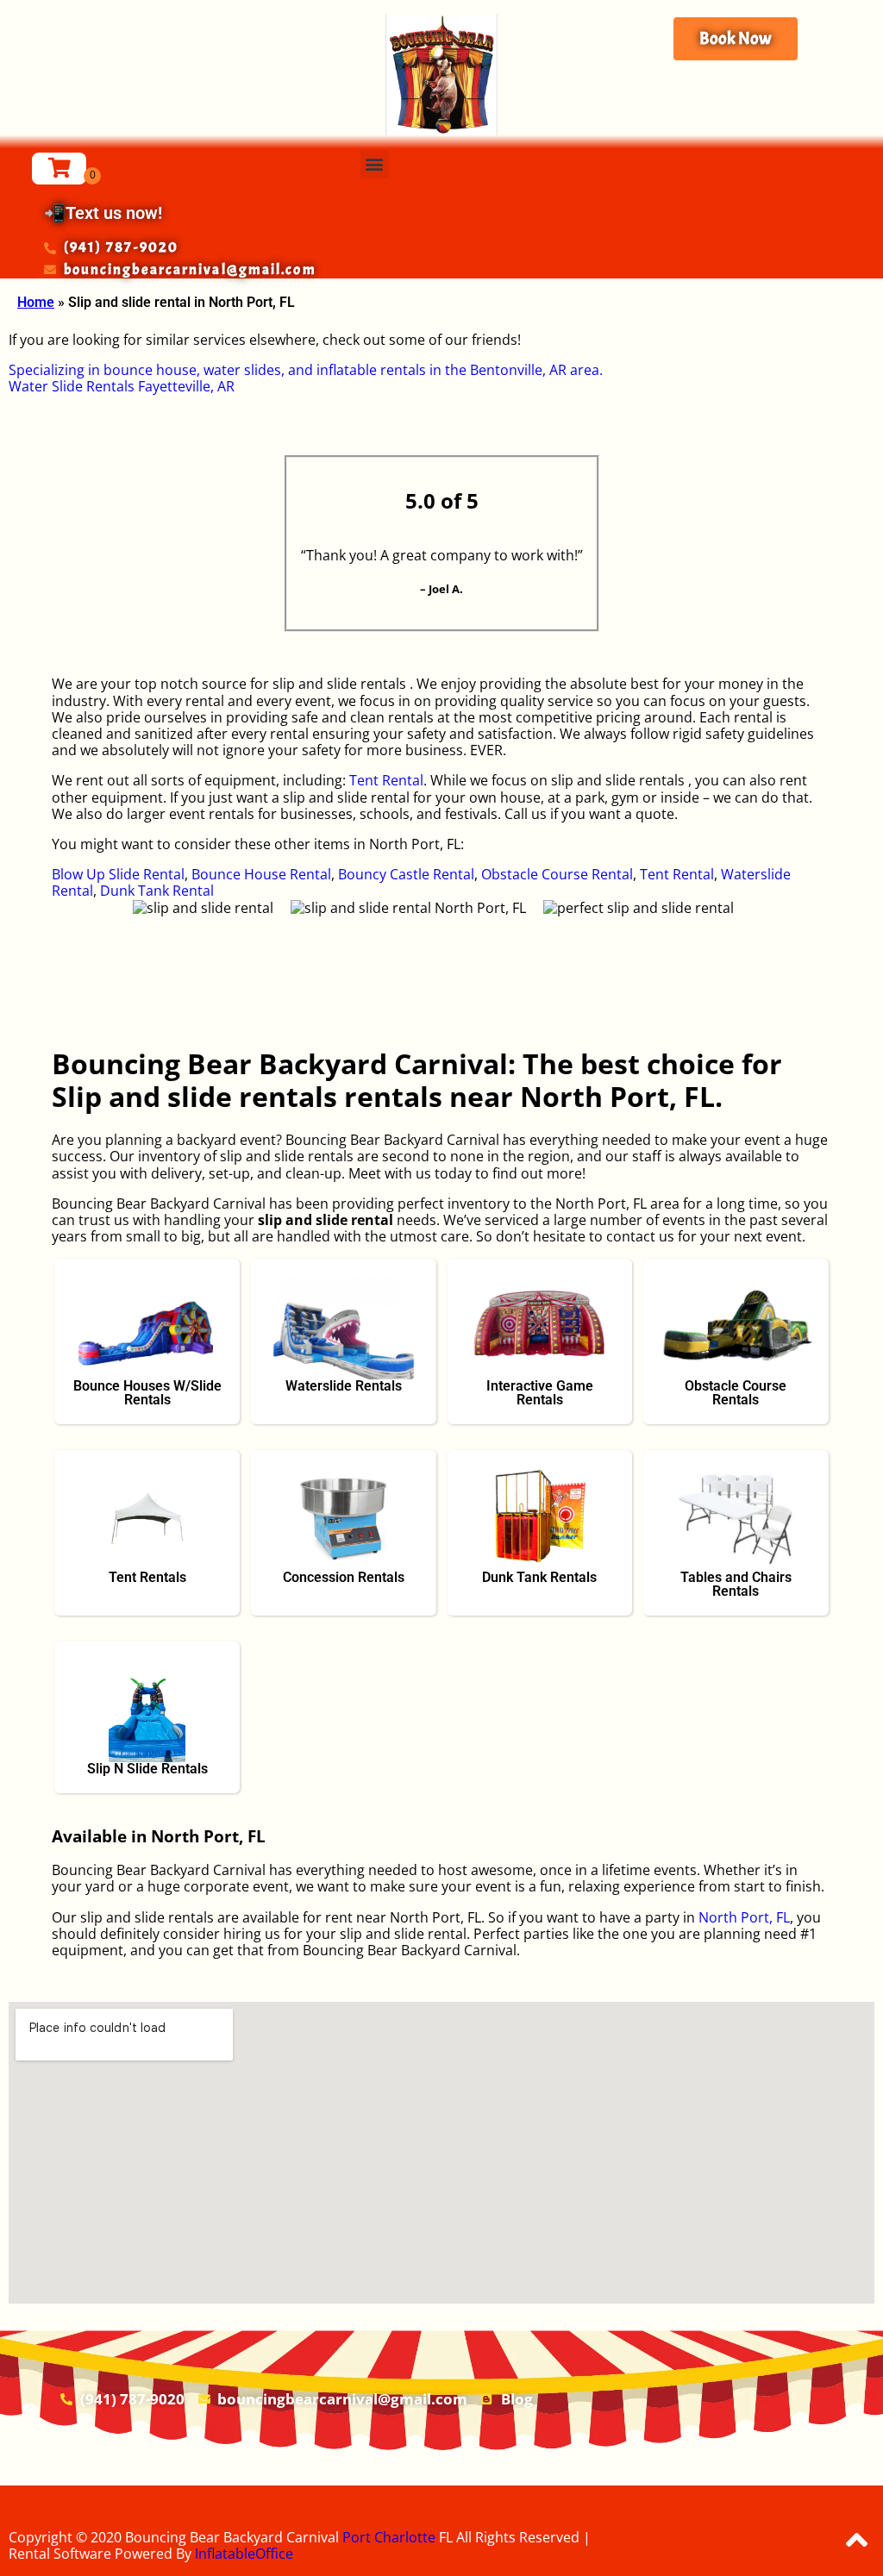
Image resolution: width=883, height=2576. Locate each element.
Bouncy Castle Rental (406, 874)
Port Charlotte (389, 2537)
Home (36, 302)
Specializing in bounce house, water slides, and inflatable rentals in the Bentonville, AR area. (306, 370)
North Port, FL (744, 1917)
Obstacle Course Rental (557, 874)
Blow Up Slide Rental (118, 874)
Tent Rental (386, 780)
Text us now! (114, 213)
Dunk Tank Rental (157, 891)
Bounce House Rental (261, 874)
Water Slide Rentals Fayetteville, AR (122, 386)
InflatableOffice (244, 2554)
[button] (375, 164)
